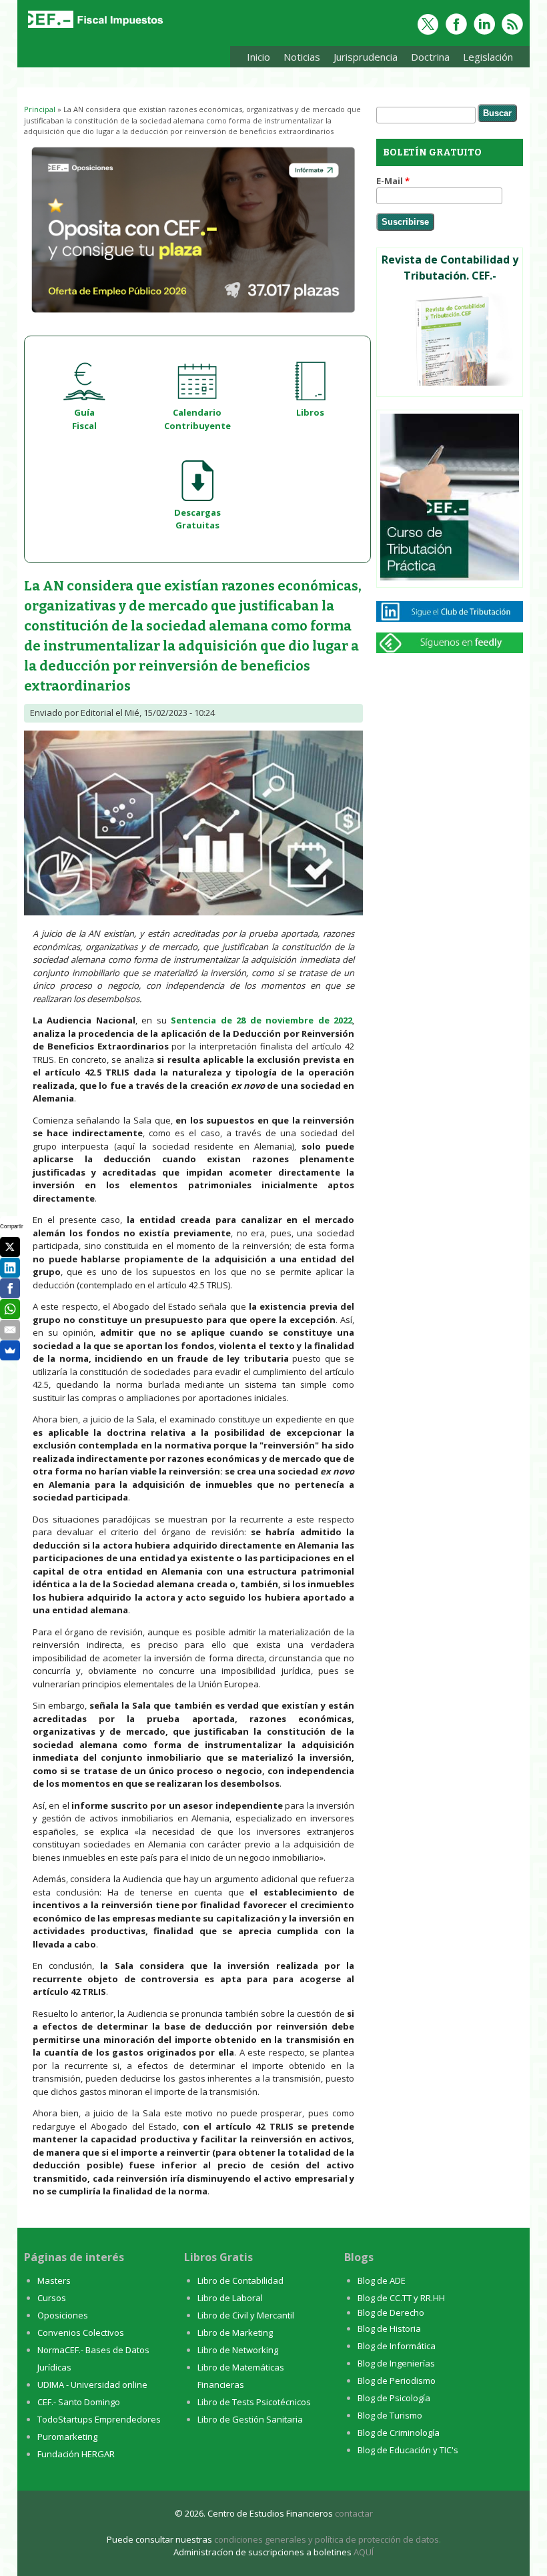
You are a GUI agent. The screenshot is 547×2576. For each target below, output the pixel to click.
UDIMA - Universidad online (92, 2385)
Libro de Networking (238, 2350)
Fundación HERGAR (76, 2454)
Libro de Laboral (230, 2298)
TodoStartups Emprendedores (99, 2419)
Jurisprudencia (362, 59)
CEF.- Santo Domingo (79, 2402)
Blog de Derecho (391, 2312)
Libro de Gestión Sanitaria (250, 2419)
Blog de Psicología (394, 2398)
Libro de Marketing (235, 2332)
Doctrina (427, 59)
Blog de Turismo (390, 2415)
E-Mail (393, 181)
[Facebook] (10, 1288)
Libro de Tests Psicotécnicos (254, 2402)
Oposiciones (63, 2315)
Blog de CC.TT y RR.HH (401, 2298)
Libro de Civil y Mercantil (246, 2315)
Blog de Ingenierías (396, 2363)
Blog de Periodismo (397, 2381)
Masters (54, 2280)
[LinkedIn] (10, 1268)
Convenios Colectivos (81, 2332)
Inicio (258, 57)
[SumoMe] (10, 1350)
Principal (40, 109)
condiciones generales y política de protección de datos (327, 2539)
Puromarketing (67, 2437)
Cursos (52, 2298)
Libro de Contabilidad (240, 2280)
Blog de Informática (397, 2346)
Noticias (302, 57)
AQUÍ (364, 2552)
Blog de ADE (382, 2280)
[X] (10, 1247)
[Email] (10, 1330)
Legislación (485, 59)
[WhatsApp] (10, 1309)
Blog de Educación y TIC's (408, 2450)
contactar (354, 2513)
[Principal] (94, 28)
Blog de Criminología (399, 2433)
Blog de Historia (389, 2328)
